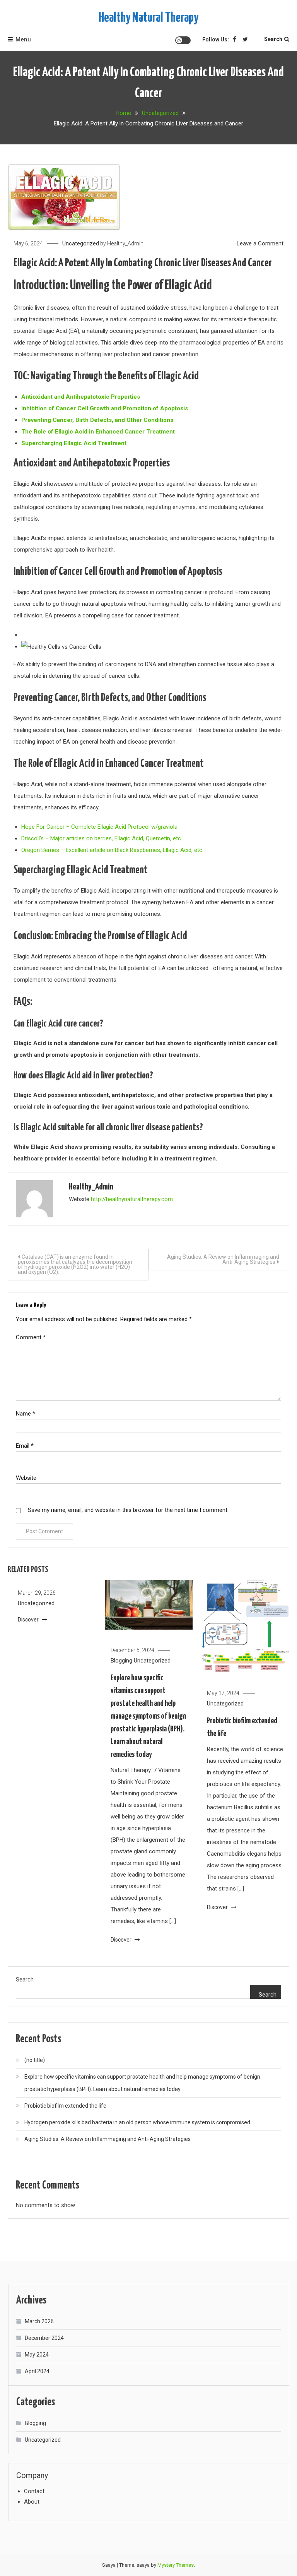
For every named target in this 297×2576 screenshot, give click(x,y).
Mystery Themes (176, 2565)
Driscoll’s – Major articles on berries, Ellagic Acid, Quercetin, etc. (102, 838)
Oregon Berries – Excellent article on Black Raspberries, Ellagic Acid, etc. (112, 850)
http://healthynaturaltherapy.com (132, 1199)
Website (26, 1478)
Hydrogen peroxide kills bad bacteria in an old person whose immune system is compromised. (138, 2122)
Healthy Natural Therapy (148, 18)
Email (25, 1446)
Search (273, 39)
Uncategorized (81, 243)
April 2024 (37, 2371)
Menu (23, 39)
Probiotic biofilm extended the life (65, 2106)
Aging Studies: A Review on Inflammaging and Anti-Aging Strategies (223, 1259)
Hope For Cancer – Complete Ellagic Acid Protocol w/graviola (99, 827)
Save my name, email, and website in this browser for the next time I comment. (128, 1510)
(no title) (35, 2060)
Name (26, 1414)
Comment (31, 1337)
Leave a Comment (260, 243)
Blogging (121, 1661)
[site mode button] (183, 40)
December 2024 (44, 2338)
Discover (29, 1620)
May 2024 (37, 2355)
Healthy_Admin (125, 243)
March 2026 (39, 2321)
